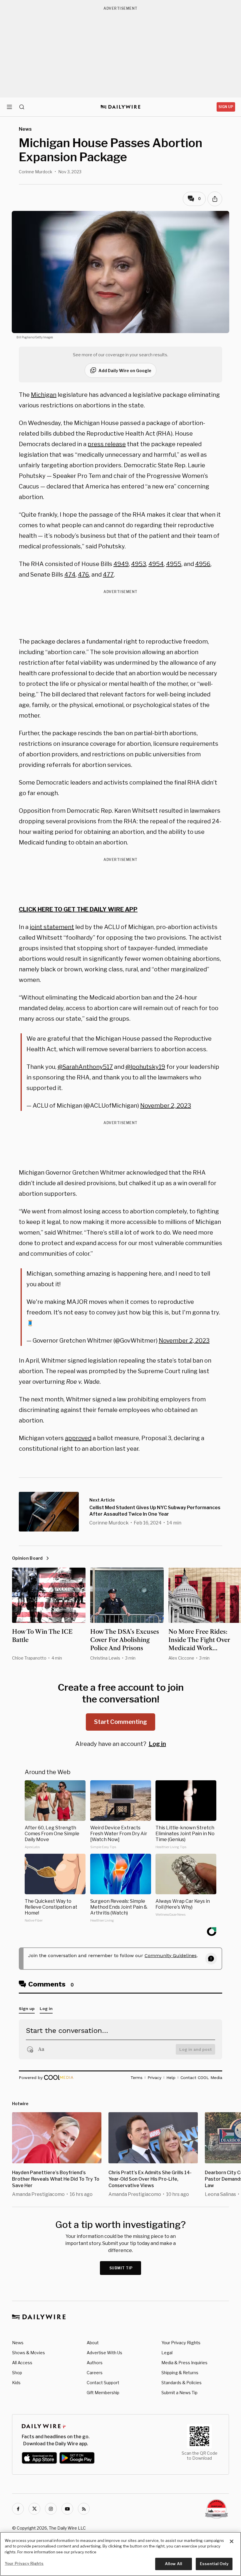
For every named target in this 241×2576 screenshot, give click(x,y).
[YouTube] (67, 2509)
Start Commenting (120, 1722)
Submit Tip (121, 2268)
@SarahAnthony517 (85, 1067)
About (93, 2343)
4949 (121, 564)
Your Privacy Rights (181, 2343)
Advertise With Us (104, 2353)
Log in (157, 1744)
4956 (203, 564)
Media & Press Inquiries (184, 2363)
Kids (16, 2383)
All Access (22, 2363)
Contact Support (103, 2383)
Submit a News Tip (179, 2393)
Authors (95, 2363)
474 (70, 575)
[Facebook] (18, 2509)
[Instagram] (51, 2509)
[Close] (232, 2541)
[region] (120, 2554)
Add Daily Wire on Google (125, 371)
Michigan (44, 395)
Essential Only (214, 2564)
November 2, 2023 (166, 1106)
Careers (95, 2373)
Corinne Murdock (36, 172)
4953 (139, 564)
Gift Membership (103, 2393)
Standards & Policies (181, 2383)
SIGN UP (226, 107)
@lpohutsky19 (145, 1067)
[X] (34, 2509)
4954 (156, 564)
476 (83, 575)
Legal (167, 2353)
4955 (174, 564)
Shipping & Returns (180, 2373)
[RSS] (84, 2509)
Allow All (174, 2564)
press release (107, 444)
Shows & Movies (29, 2353)
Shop (17, 2373)
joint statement (52, 927)
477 (108, 575)
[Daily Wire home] (121, 107)
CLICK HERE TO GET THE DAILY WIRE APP (78, 909)
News (18, 2343)
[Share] (215, 199)
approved (78, 1438)
